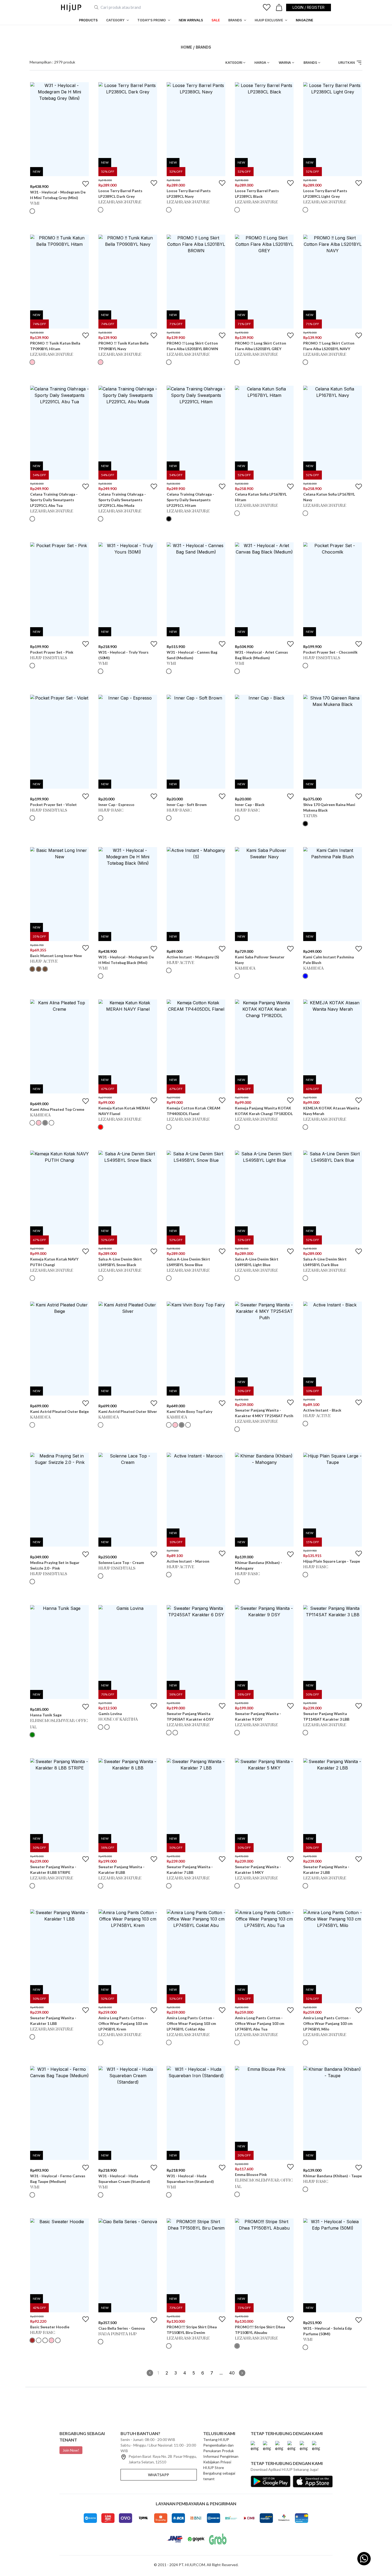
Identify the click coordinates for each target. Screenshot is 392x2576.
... (221, 2373)
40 (232, 2373)
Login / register (309, 7)
